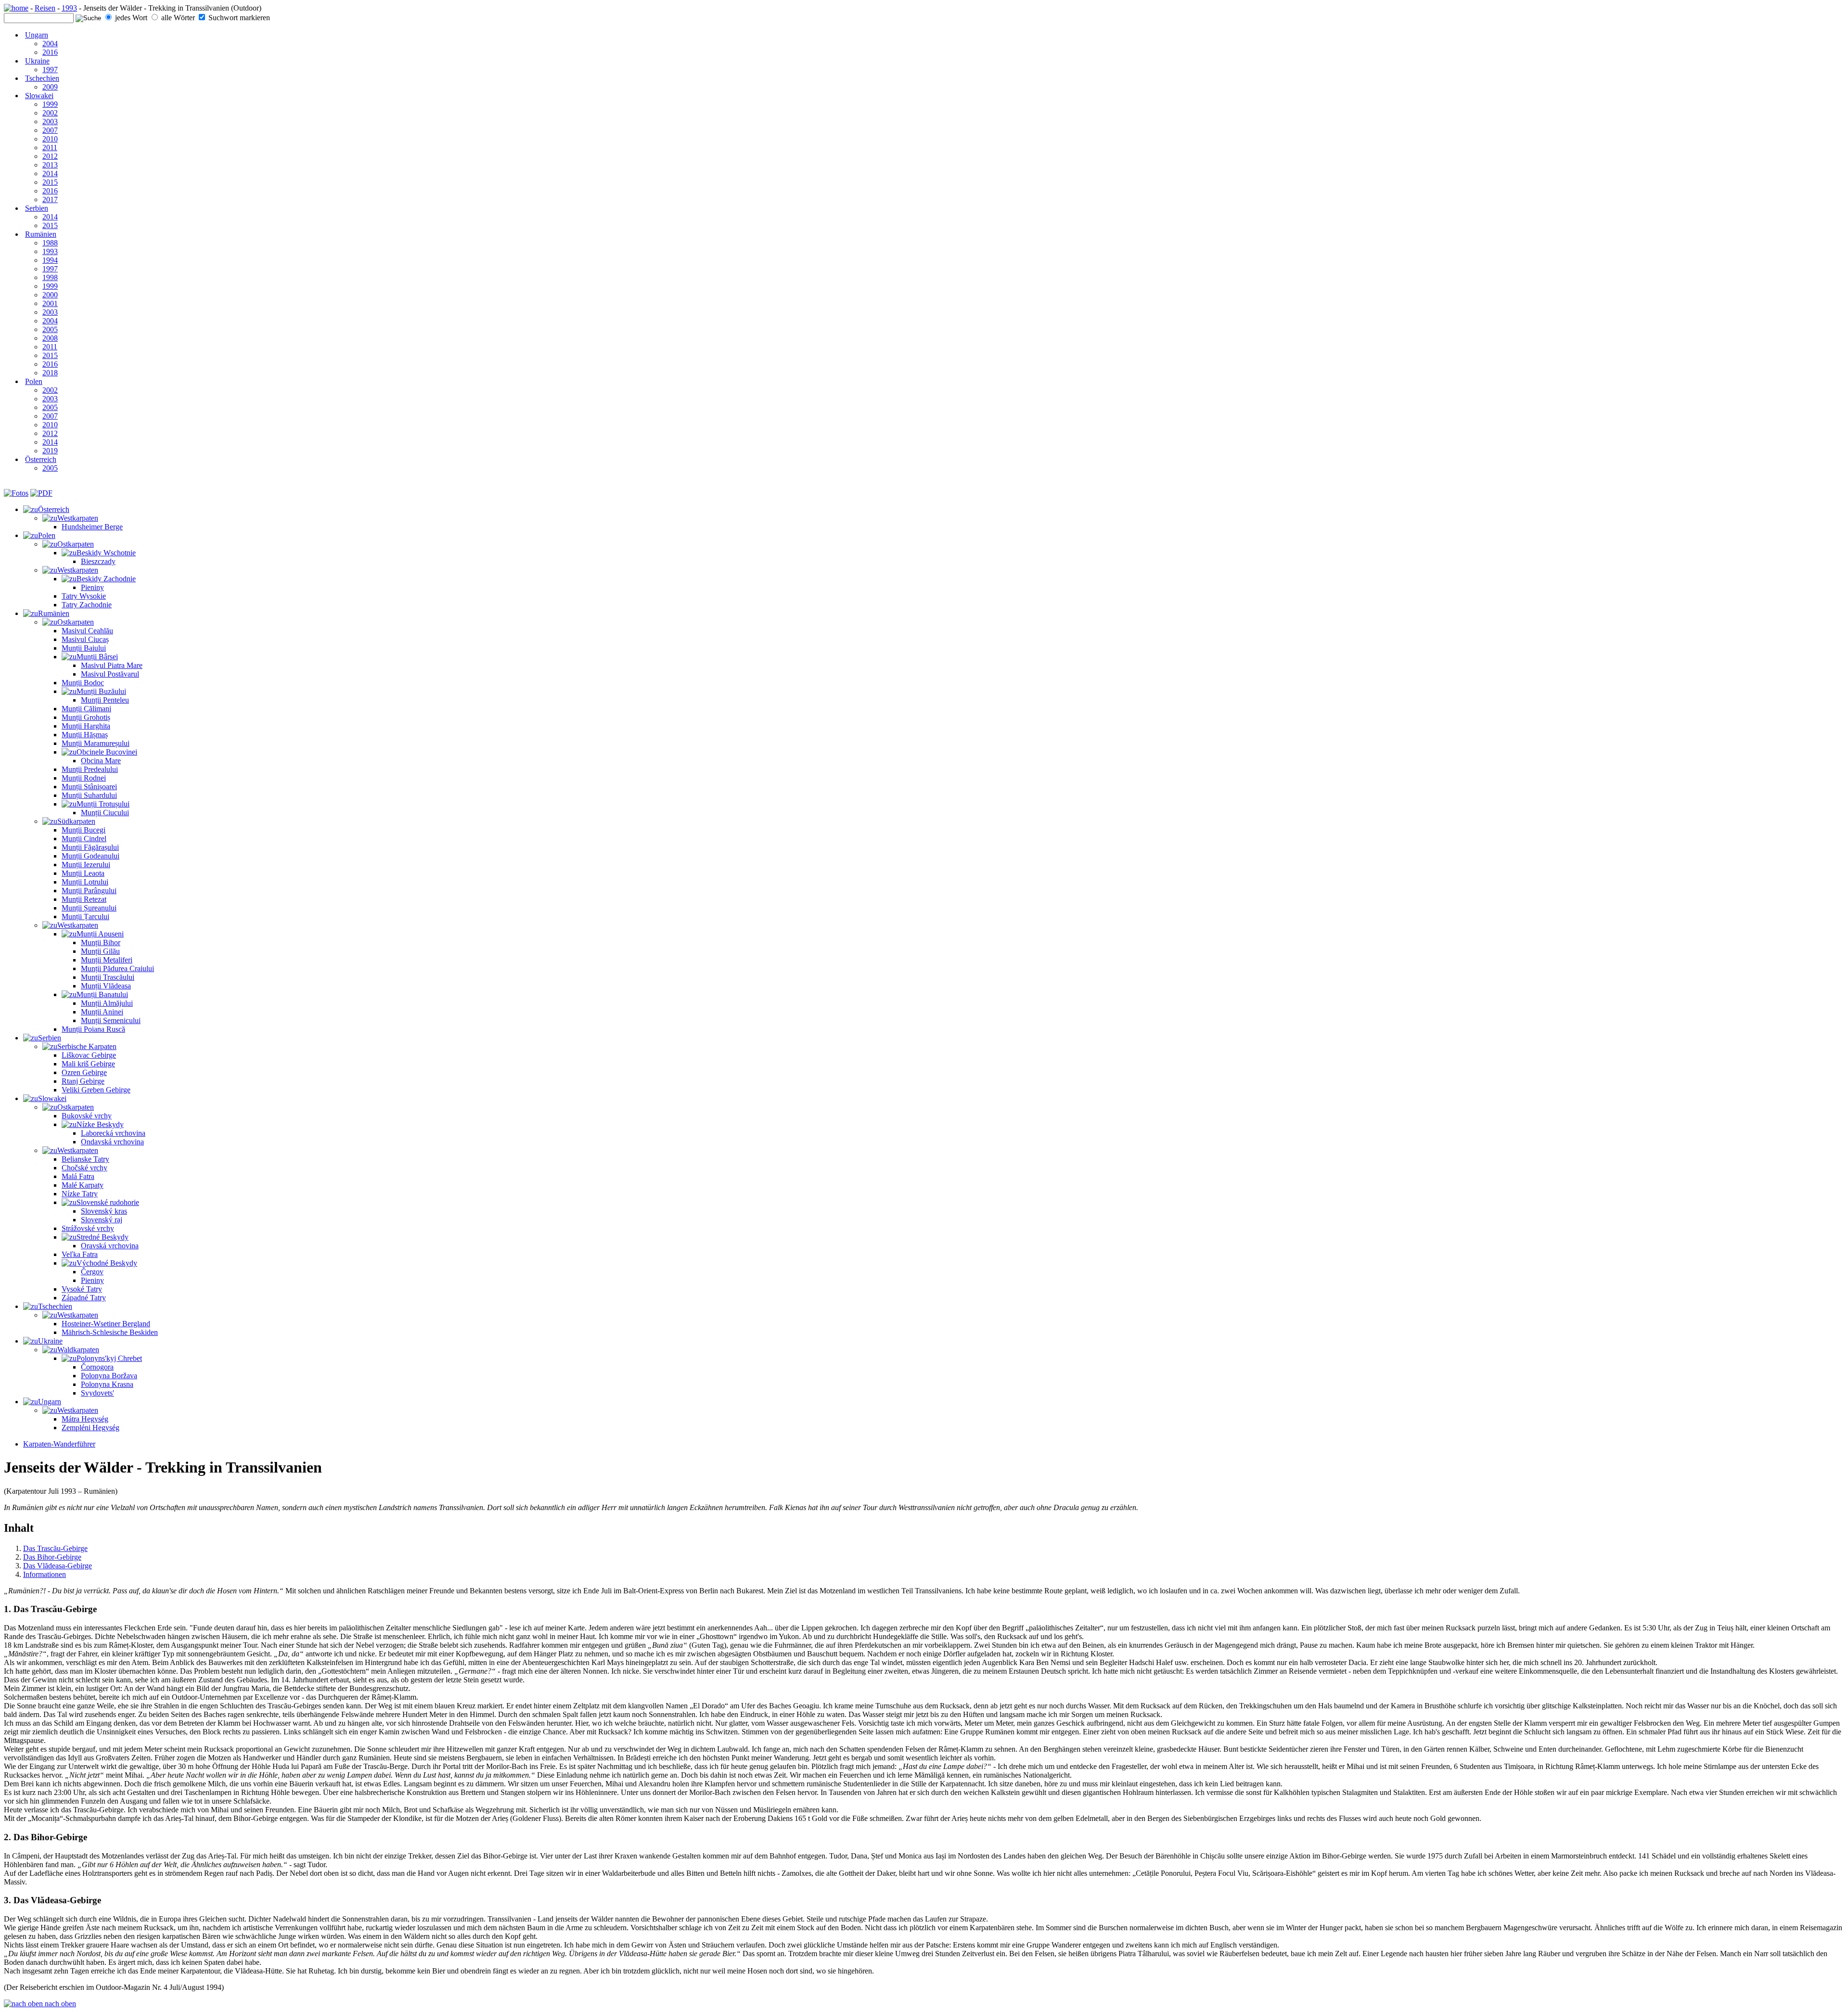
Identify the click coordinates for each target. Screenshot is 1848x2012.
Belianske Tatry (85, 1159)
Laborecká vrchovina (113, 1133)
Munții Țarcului (85, 916)
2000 (50, 295)
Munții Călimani (86, 709)
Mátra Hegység (85, 1419)
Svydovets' (97, 1393)
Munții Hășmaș (85, 735)
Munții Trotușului (103, 804)
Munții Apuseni (100, 934)
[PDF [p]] (41, 493)
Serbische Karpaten (87, 1046)
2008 (50, 338)
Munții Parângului (89, 891)
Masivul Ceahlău (87, 631)
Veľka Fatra (80, 1254)
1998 (50, 277)
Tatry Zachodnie (87, 605)
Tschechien (42, 78)
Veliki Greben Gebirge (96, 1090)
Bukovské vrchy (87, 1116)
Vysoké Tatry (82, 1289)
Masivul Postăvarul (110, 674)
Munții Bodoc (83, 683)
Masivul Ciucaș (85, 639)
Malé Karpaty (83, 1185)
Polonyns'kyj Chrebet (109, 1358)
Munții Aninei (102, 1012)
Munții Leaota (83, 873)
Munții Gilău (100, 951)
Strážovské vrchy (88, 1228)
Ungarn (37, 35)
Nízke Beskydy (100, 1124)
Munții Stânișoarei (89, 787)
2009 (50, 87)
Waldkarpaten (78, 1350)
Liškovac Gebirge (89, 1055)
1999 (50, 104)
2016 (50, 52)
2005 (50, 329)
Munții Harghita (86, 726)
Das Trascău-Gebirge (55, 1548)
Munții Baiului (84, 648)
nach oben (59, 2004)
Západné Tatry (84, 1298)
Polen (34, 381)
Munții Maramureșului (96, 743)
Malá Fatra (78, 1176)
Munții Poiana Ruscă (93, 1029)
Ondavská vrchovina (112, 1142)
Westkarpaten (78, 518)
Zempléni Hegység (90, 1428)
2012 (50, 156)
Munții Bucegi (83, 830)
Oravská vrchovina (110, 1246)
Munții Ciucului (105, 813)
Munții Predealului (90, 769)
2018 (50, 373)
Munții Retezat (84, 899)
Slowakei (39, 96)
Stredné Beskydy (103, 1237)
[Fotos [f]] (16, 493)
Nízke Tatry (80, 1194)
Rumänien (41, 234)
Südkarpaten (76, 821)
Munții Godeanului (90, 856)
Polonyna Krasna (107, 1384)
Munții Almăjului (107, 1003)
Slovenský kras (104, 1211)
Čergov (92, 1272)
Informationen (45, 1574)
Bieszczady (98, 561)
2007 (50, 130)
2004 (50, 44)
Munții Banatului (102, 994)
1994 (50, 260)
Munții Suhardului (89, 795)
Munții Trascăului (108, 977)
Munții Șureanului (89, 908)
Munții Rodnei (84, 778)
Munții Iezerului (86, 865)
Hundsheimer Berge (92, 527)
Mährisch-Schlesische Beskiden (110, 1332)
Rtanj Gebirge (83, 1081)
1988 (50, 243)
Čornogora (97, 1367)
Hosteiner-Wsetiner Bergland (106, 1324)
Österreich (41, 459)
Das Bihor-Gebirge (52, 1557)
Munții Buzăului (101, 691)
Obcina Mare (101, 761)
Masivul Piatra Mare (112, 665)
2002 (50, 113)
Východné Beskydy (107, 1263)
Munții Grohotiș (86, 717)
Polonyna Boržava (109, 1376)
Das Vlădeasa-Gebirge (58, 1566)
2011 (50, 147)
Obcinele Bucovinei (107, 752)
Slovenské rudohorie (108, 1202)
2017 (50, 199)
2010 (50, 139)
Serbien (37, 208)
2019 (50, 451)
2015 (50, 182)
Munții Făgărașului (90, 847)
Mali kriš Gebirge (88, 1064)
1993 (69, 8)
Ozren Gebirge (84, 1072)
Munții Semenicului (111, 1020)
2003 (50, 122)
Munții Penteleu (105, 700)
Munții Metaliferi (107, 960)
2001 (50, 303)
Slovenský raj (102, 1220)
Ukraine (37, 61)
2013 (50, 165)
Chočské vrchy (84, 1168)
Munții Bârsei (97, 657)
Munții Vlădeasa (106, 986)
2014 (50, 173)
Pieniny (92, 587)
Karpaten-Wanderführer (59, 1444)
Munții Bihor (101, 942)
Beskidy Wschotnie (106, 553)
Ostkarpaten (76, 544)
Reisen (45, 8)
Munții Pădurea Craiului (117, 968)
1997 (50, 70)
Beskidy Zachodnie (106, 579)
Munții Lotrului (85, 882)
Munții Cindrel (84, 839)
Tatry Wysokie (84, 596)
